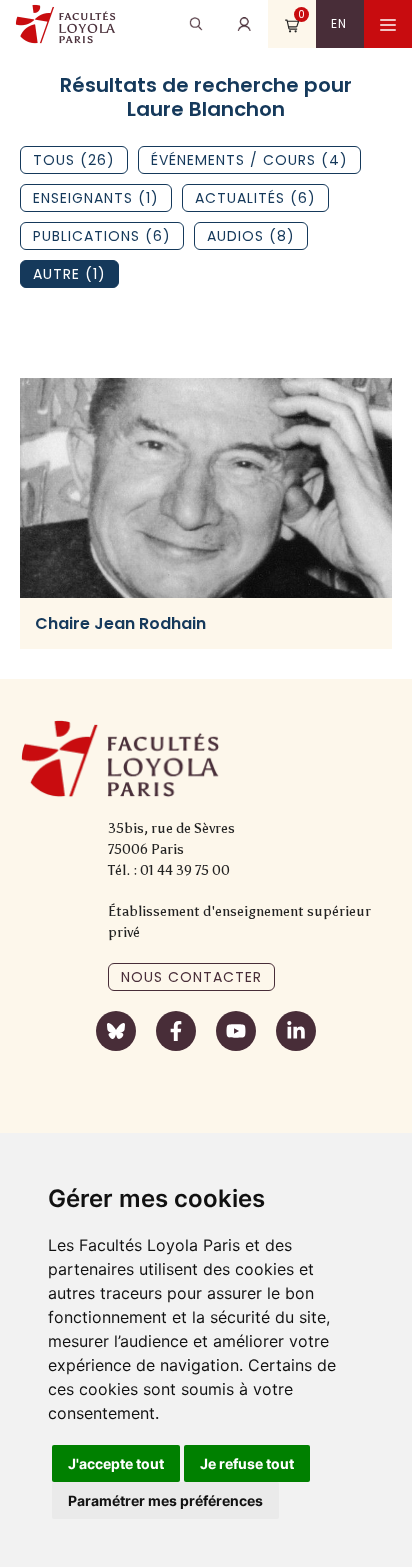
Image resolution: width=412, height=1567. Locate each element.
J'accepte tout (116, 1463)
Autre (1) (69, 274)
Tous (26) (74, 160)
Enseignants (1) (96, 198)
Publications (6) (102, 236)
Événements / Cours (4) (249, 160)
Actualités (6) (255, 198)
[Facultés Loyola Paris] (65, 24)
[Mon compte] (244, 24)
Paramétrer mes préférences (165, 1500)
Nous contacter (191, 977)
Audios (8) (251, 236)
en (339, 23)
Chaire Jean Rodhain (120, 623)
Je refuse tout (247, 1463)
